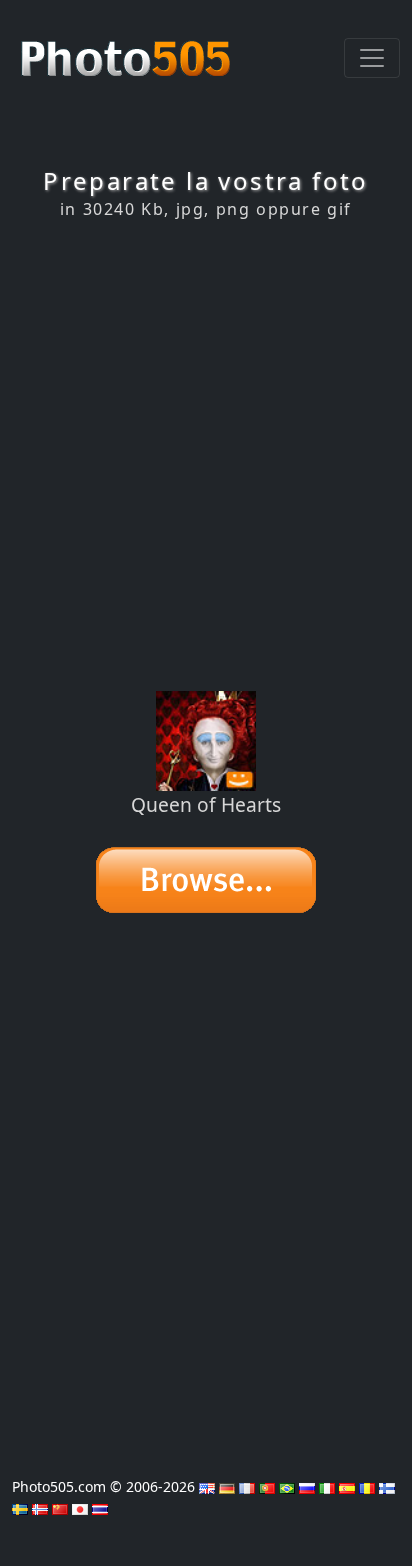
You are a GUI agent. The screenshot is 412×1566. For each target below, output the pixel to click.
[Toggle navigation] (372, 58)
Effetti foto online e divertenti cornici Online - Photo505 (128, 48)
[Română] (367, 1486)
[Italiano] (327, 1486)
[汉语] (60, 1507)
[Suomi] (387, 1486)
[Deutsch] (227, 1486)
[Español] (347, 1486)
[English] (207, 1486)
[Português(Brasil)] (287, 1486)
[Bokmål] (40, 1507)
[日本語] (80, 1507)
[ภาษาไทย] (100, 1507)
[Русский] (307, 1486)
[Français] (247, 1486)
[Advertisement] (206, 455)
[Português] (267, 1486)
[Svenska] (20, 1507)
